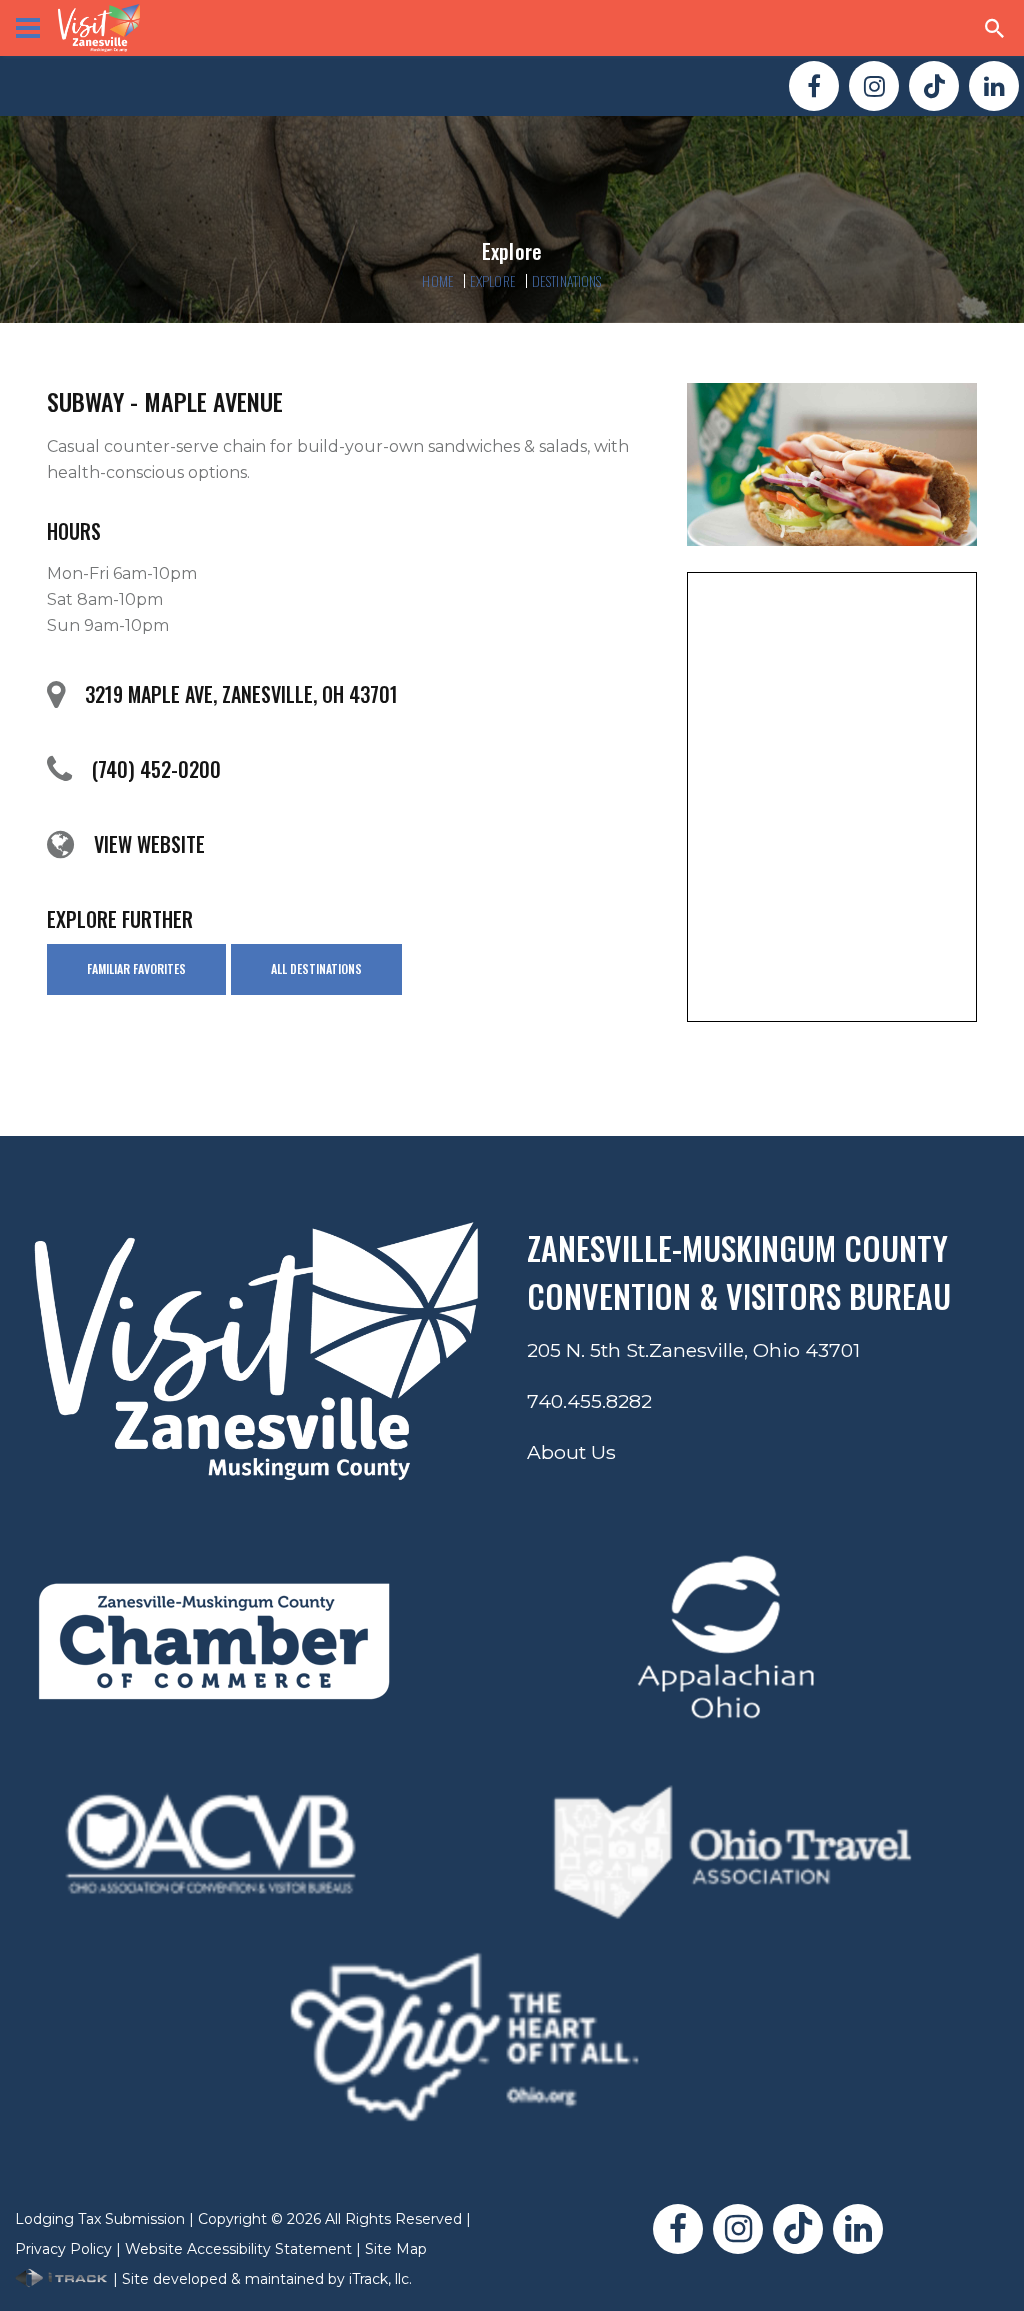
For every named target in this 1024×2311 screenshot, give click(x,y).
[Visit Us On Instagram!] (874, 86)
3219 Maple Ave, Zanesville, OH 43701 (241, 694)
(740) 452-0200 (156, 769)
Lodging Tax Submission (100, 2219)
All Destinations (316, 968)
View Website (149, 844)
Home (438, 280)
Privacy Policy (63, 2249)
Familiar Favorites (136, 968)
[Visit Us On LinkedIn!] (994, 86)
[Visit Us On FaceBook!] (814, 86)
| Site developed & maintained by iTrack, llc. (260, 2279)
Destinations (567, 280)
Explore (493, 280)
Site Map (396, 2249)
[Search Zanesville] (995, 28)
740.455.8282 (589, 1401)
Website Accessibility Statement (238, 2249)
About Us (571, 1452)
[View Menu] (28, 28)
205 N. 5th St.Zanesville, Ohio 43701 (693, 1350)
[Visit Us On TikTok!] (934, 86)
